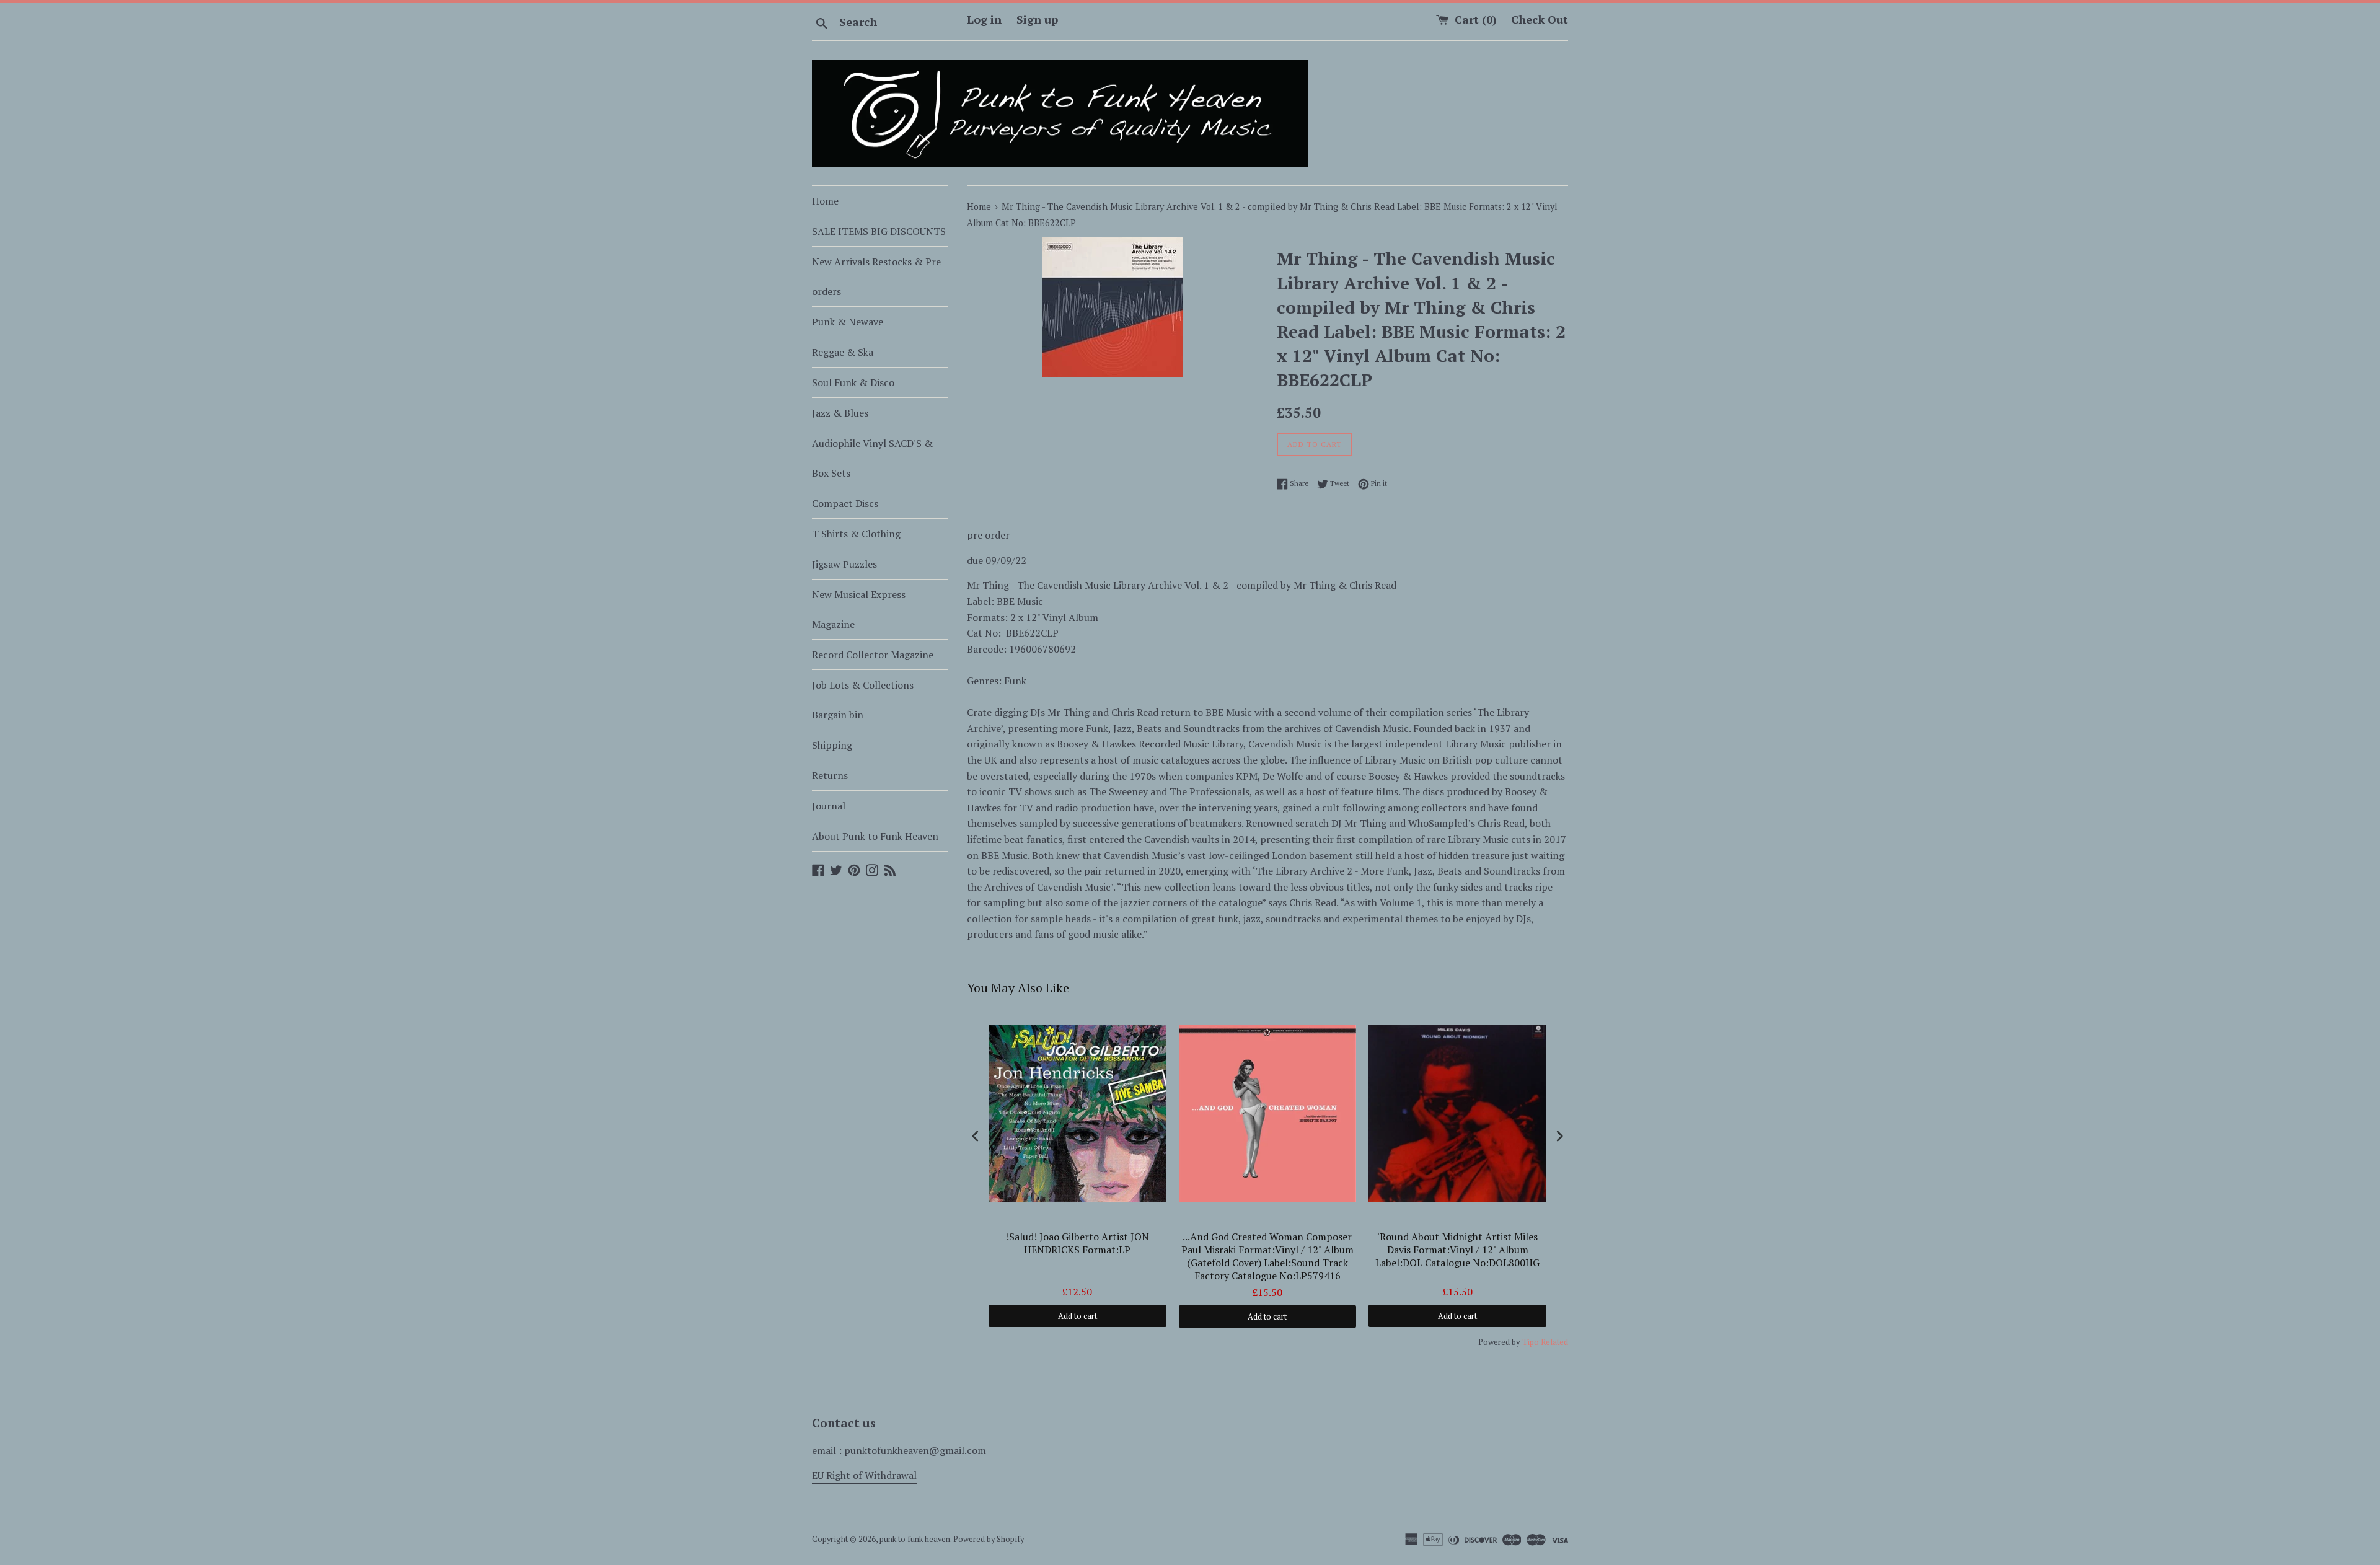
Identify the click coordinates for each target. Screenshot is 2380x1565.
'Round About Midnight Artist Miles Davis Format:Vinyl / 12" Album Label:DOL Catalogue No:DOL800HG (1457, 1250)
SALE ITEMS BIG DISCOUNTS (879, 231)
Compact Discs (845, 503)
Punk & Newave (848, 322)
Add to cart (1078, 1316)
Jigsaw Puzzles (844, 564)
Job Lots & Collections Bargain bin (863, 700)
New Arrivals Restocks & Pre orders (876, 276)
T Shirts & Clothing (856, 534)
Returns (830, 775)
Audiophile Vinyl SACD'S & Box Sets (872, 458)
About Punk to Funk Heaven (875, 836)
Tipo (1531, 1342)
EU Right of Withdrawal (864, 1475)
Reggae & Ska (843, 352)
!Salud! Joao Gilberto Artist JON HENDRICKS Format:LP (1078, 1243)
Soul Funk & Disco (853, 382)
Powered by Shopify (989, 1539)
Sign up (1037, 19)
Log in (984, 19)
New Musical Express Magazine (859, 609)
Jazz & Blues (840, 413)
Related (1554, 1342)
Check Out (1540, 19)
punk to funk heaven (915, 1539)
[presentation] (976, 1136)
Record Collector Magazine (873, 655)
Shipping (832, 745)
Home (825, 201)
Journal (829, 806)
